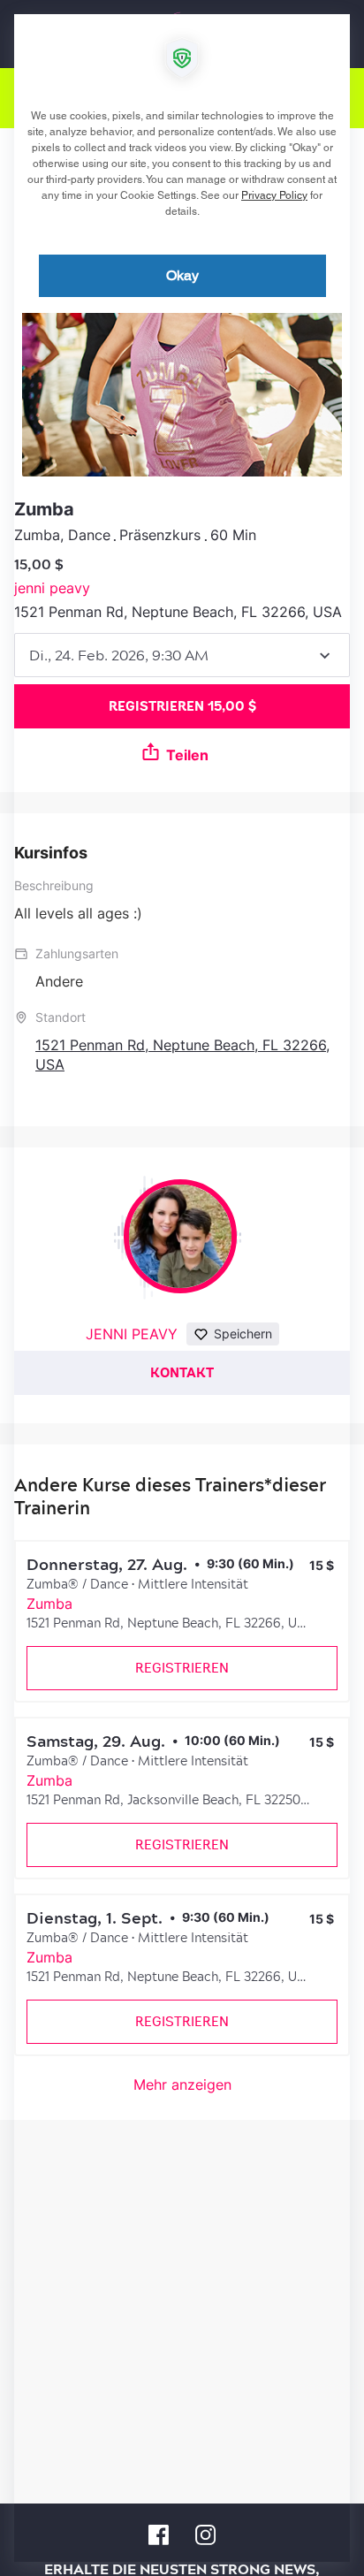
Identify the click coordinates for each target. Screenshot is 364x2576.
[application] (182, 1288)
